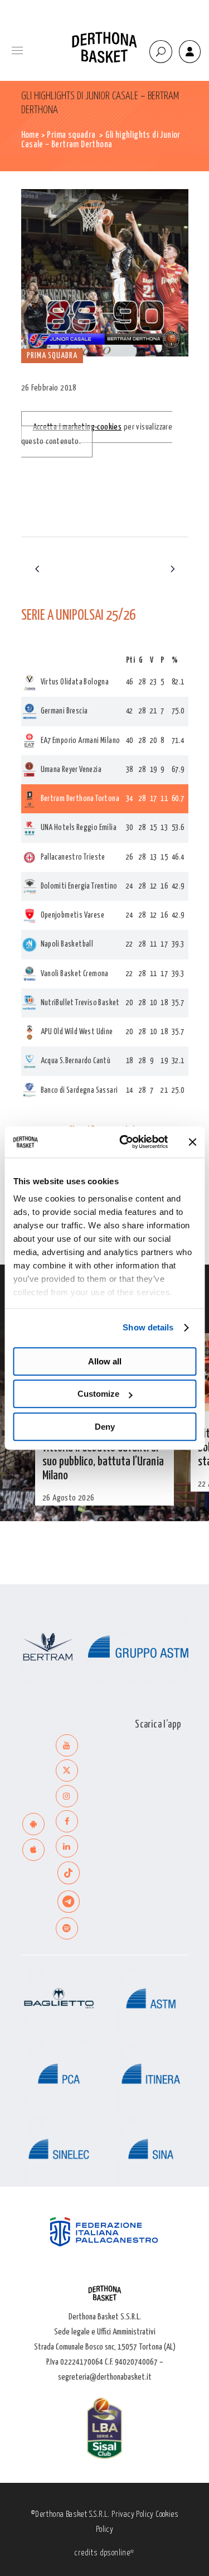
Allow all (105, 1361)
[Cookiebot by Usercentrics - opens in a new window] (125, 1142)
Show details (148, 1327)
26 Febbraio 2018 (49, 388)
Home (30, 135)
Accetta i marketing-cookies (77, 427)
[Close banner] (192, 1142)
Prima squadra (71, 135)
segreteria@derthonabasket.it (105, 2377)
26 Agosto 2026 (69, 1498)
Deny (105, 1427)
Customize (98, 1394)
